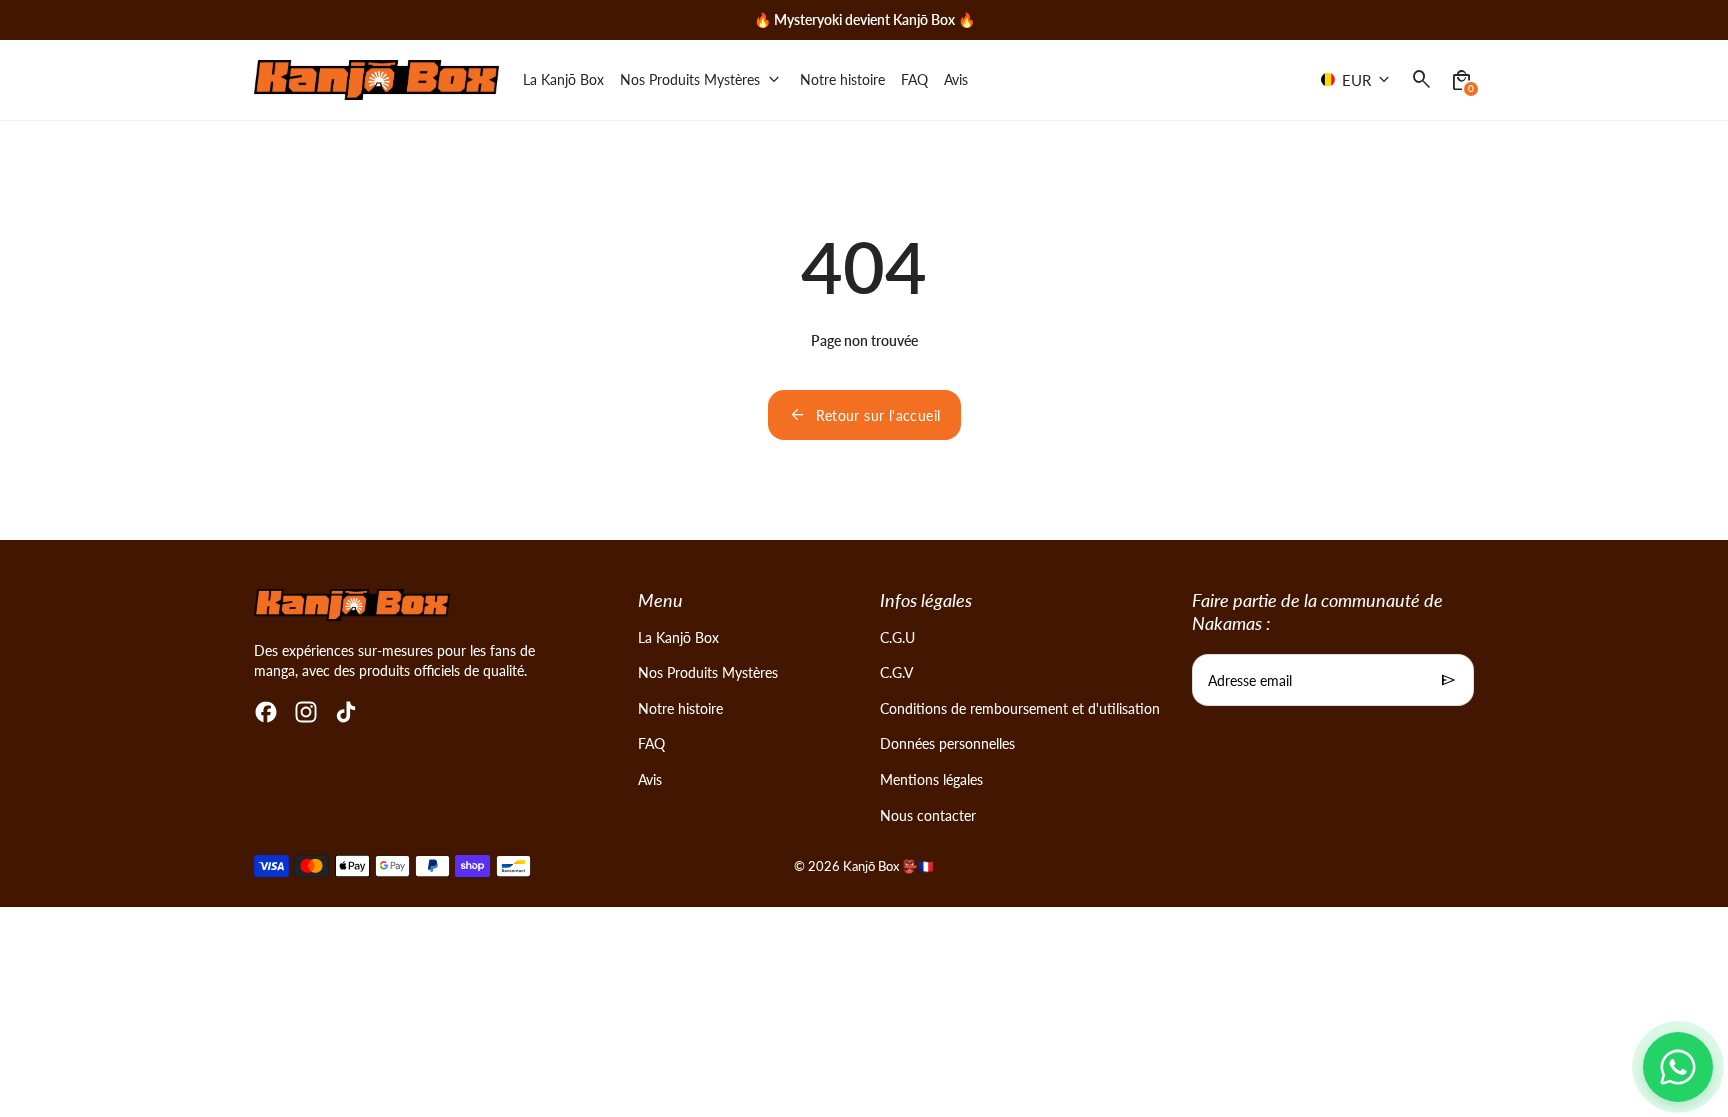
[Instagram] (306, 712)
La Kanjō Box (678, 637)
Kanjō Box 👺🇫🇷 (888, 866)
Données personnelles (947, 743)
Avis (650, 779)
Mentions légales (931, 779)
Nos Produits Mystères (708, 672)
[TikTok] (346, 712)
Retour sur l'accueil (864, 415)
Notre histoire (680, 708)
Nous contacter (928, 815)
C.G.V (896, 672)
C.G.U (897, 637)
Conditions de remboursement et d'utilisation (1020, 708)
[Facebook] (266, 712)
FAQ (651, 743)
